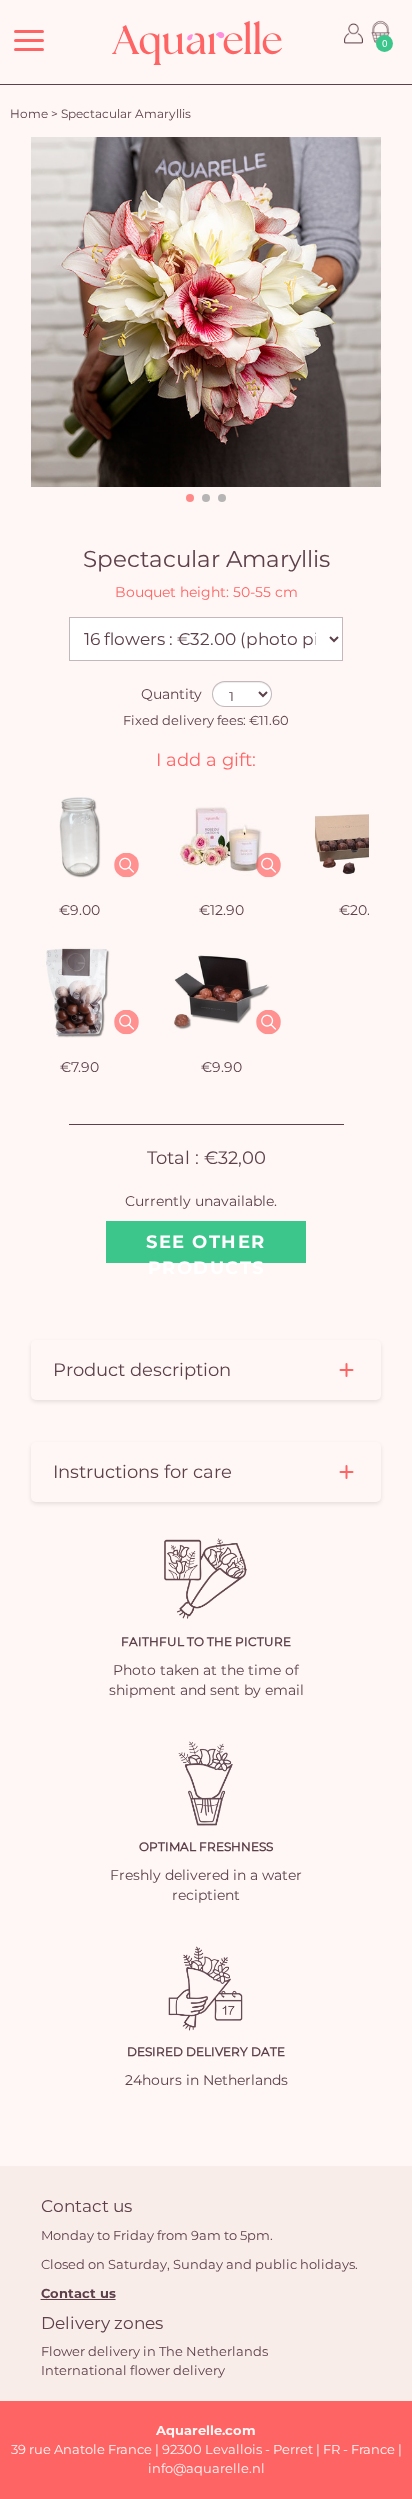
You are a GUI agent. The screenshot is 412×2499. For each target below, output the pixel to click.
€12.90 (221, 910)
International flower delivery (133, 2370)
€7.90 (79, 1067)
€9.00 (79, 910)
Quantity (171, 694)
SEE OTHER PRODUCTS (206, 1246)
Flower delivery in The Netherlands (154, 2351)
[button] (190, 498)
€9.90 (221, 1067)
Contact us (78, 2293)
